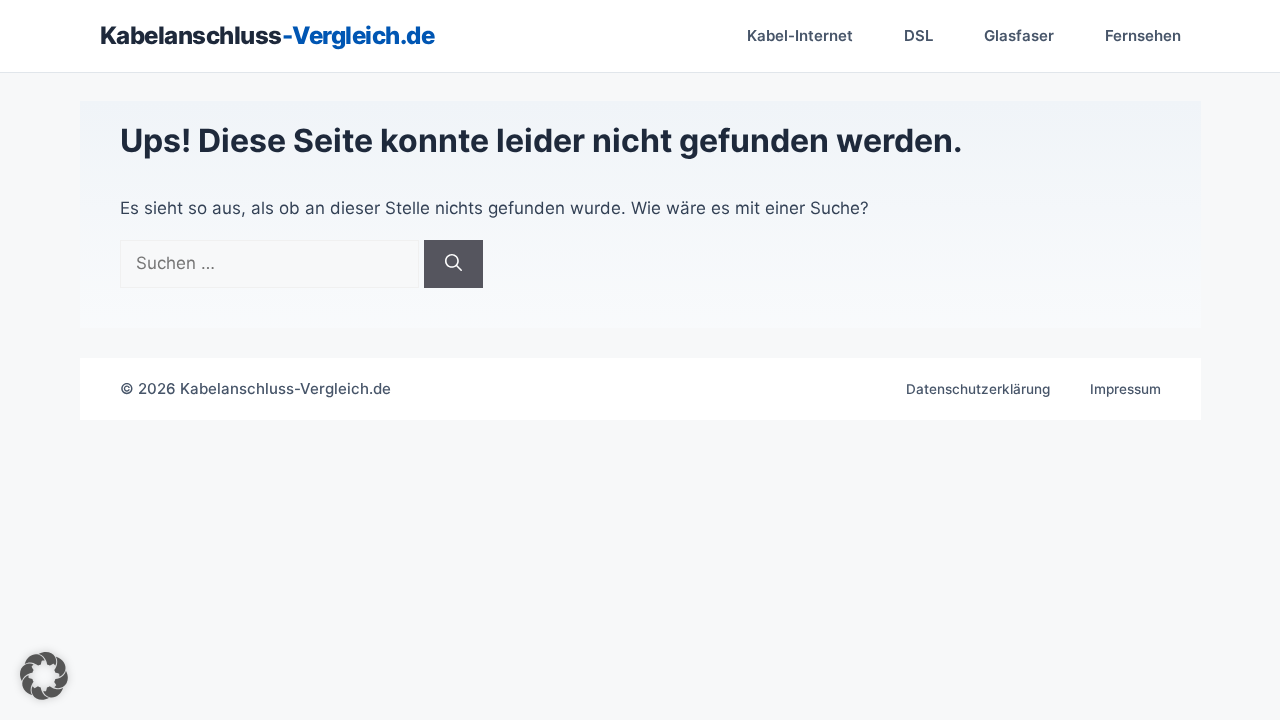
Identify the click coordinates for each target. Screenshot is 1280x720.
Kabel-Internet (800, 35)
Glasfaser (1019, 35)
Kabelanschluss (267, 35)
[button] (44, 676)
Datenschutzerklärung (978, 389)
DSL (918, 35)
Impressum (1125, 389)
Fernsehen (1143, 35)
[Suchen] (453, 264)
